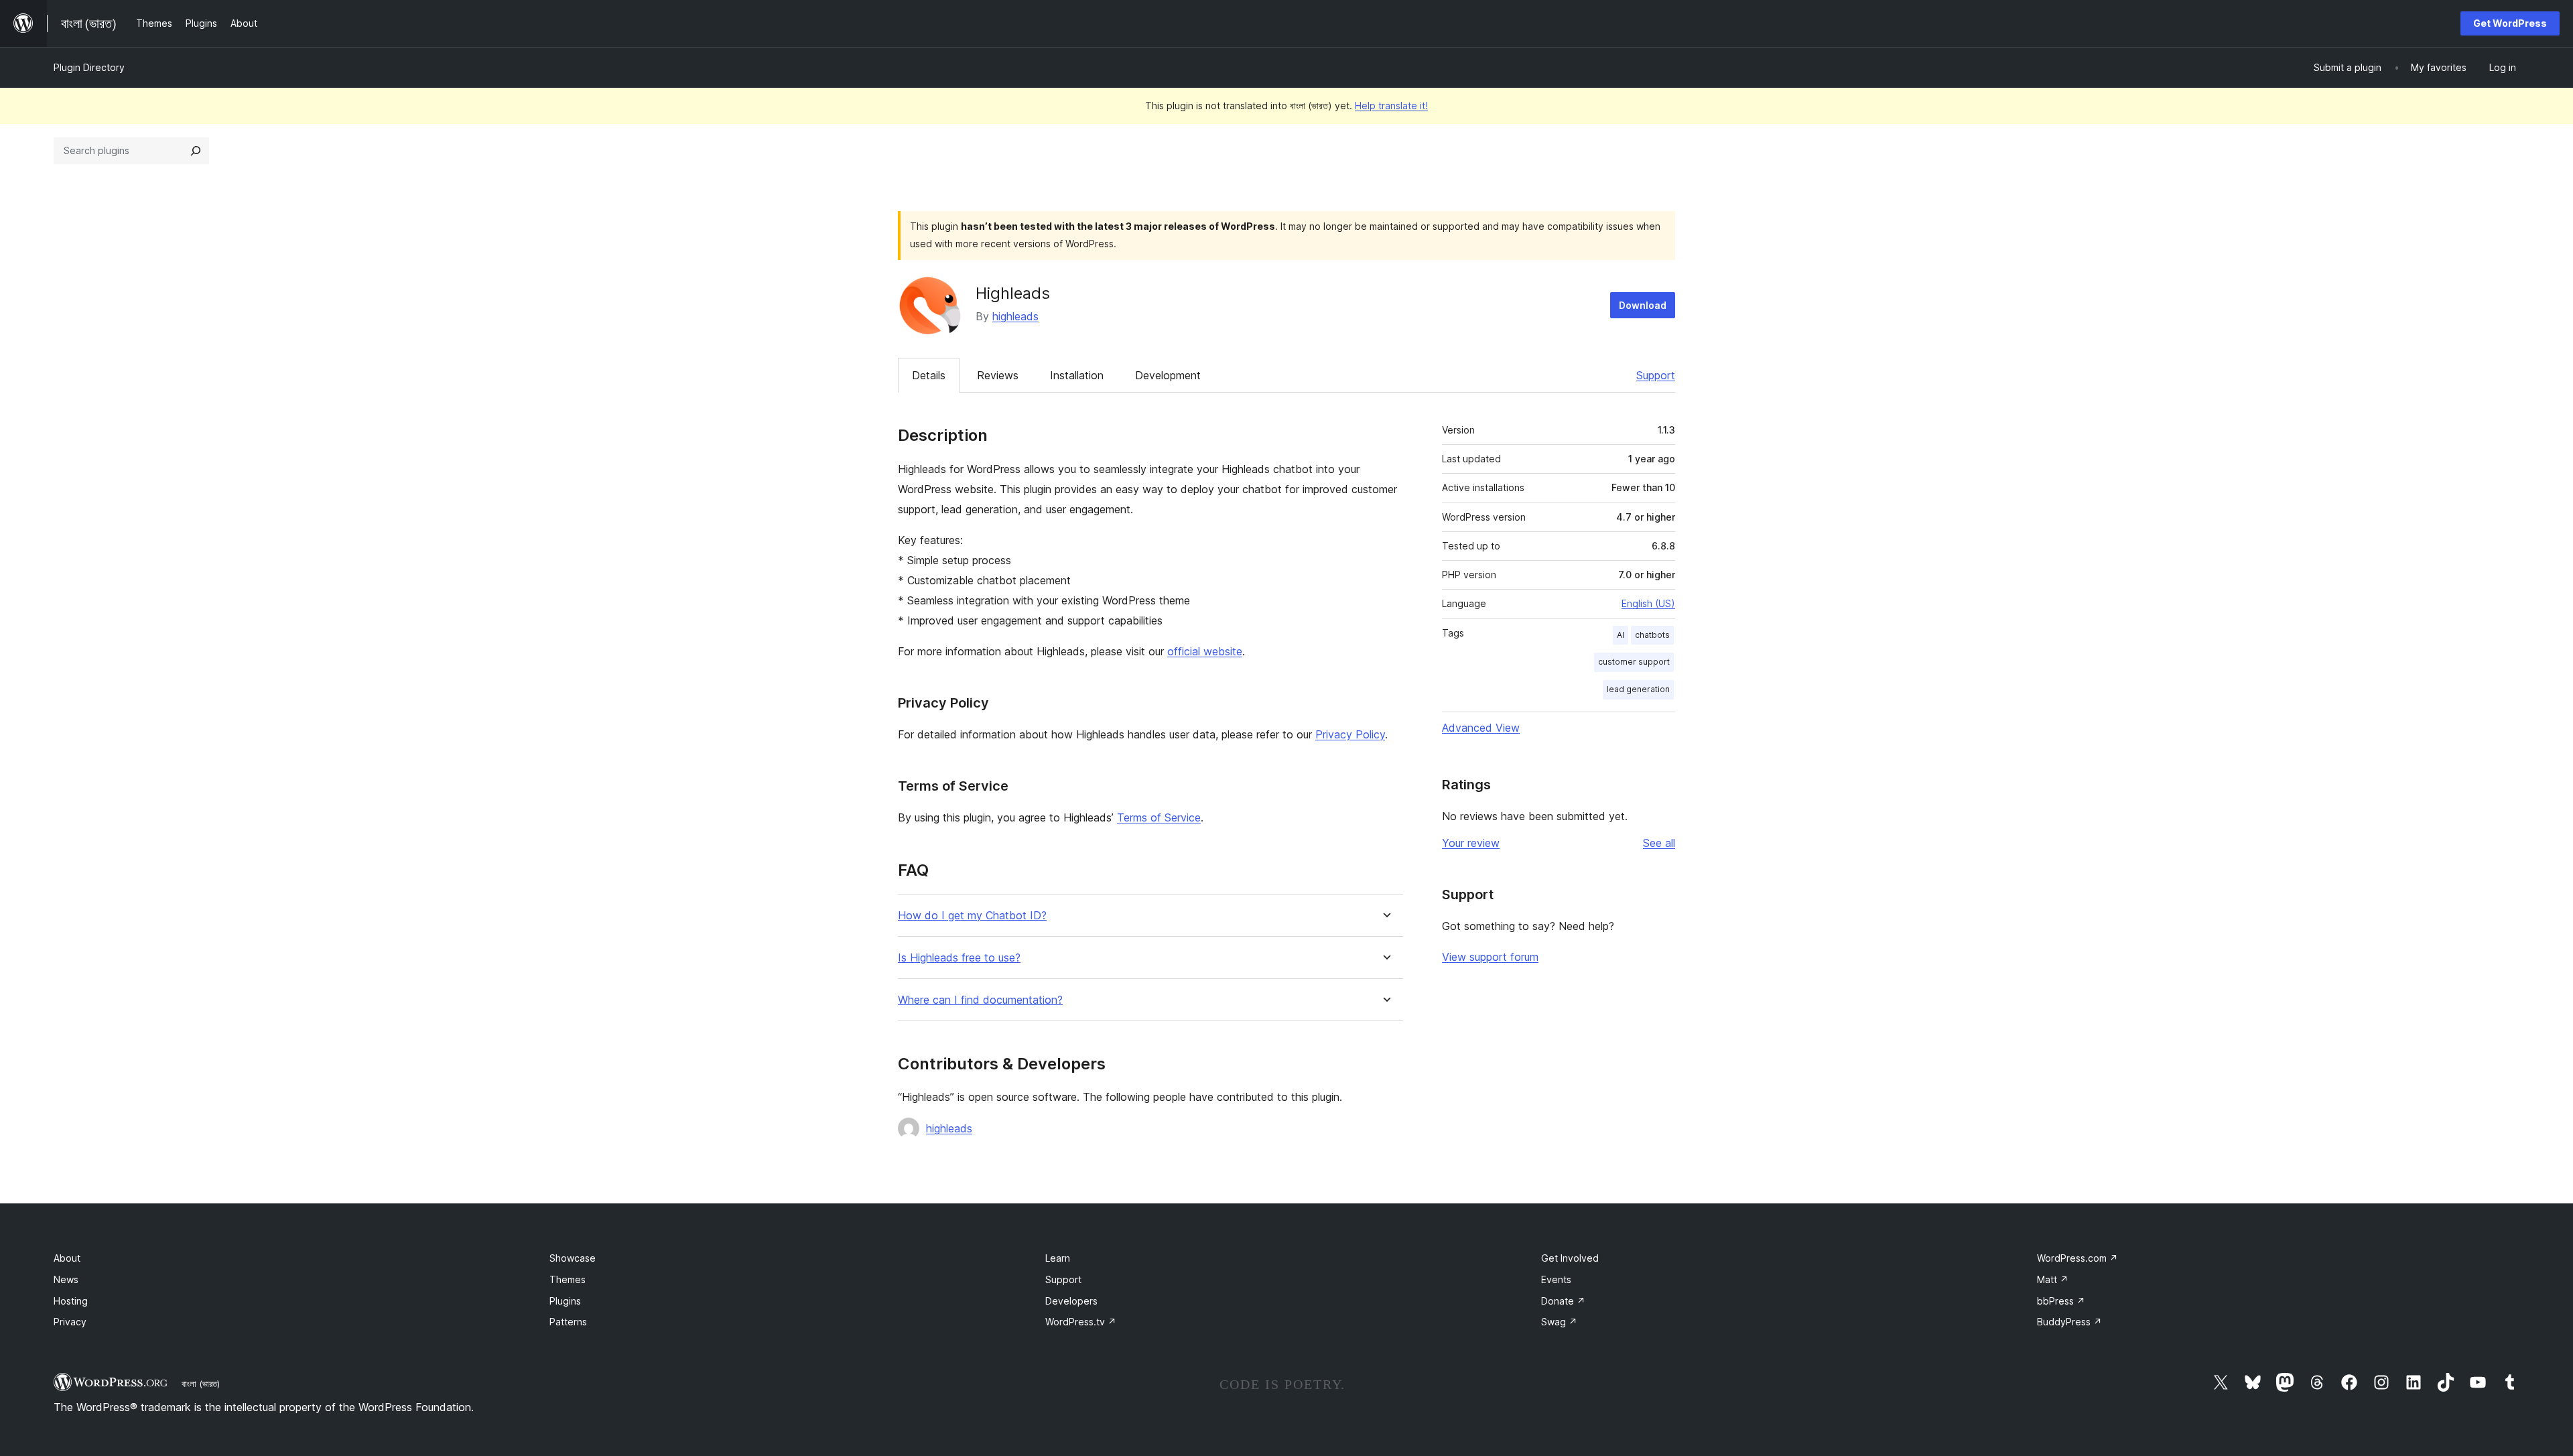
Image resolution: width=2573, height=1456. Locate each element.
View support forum (1490, 957)
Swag (1559, 1322)
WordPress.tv (1081, 1322)
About (67, 1258)
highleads (1015, 316)
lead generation (1638, 689)
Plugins (565, 1301)
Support (1656, 375)
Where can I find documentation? (980, 1000)
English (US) (1648, 603)
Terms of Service (1159, 817)
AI (1621, 635)
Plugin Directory (89, 67)
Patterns (568, 1322)
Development (1168, 375)
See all (1659, 843)
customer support (1634, 662)
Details (929, 375)
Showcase (573, 1258)
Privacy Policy (1350, 734)
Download (1643, 305)
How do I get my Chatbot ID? (972, 916)
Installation (1077, 375)
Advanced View (1481, 728)
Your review (1471, 843)
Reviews (998, 375)
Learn (1058, 1258)
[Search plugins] (196, 151)
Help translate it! (1391, 106)
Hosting (71, 1301)
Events (1556, 1279)
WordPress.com (2077, 1258)
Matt (2053, 1279)
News (66, 1279)
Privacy (70, 1322)
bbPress (2061, 1301)
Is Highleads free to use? (959, 958)
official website (1205, 651)
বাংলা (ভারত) (201, 1384)
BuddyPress (2069, 1322)
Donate (1563, 1301)
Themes (568, 1279)
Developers (1071, 1301)
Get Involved (1570, 1258)
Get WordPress (2510, 23)
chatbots (1652, 635)
